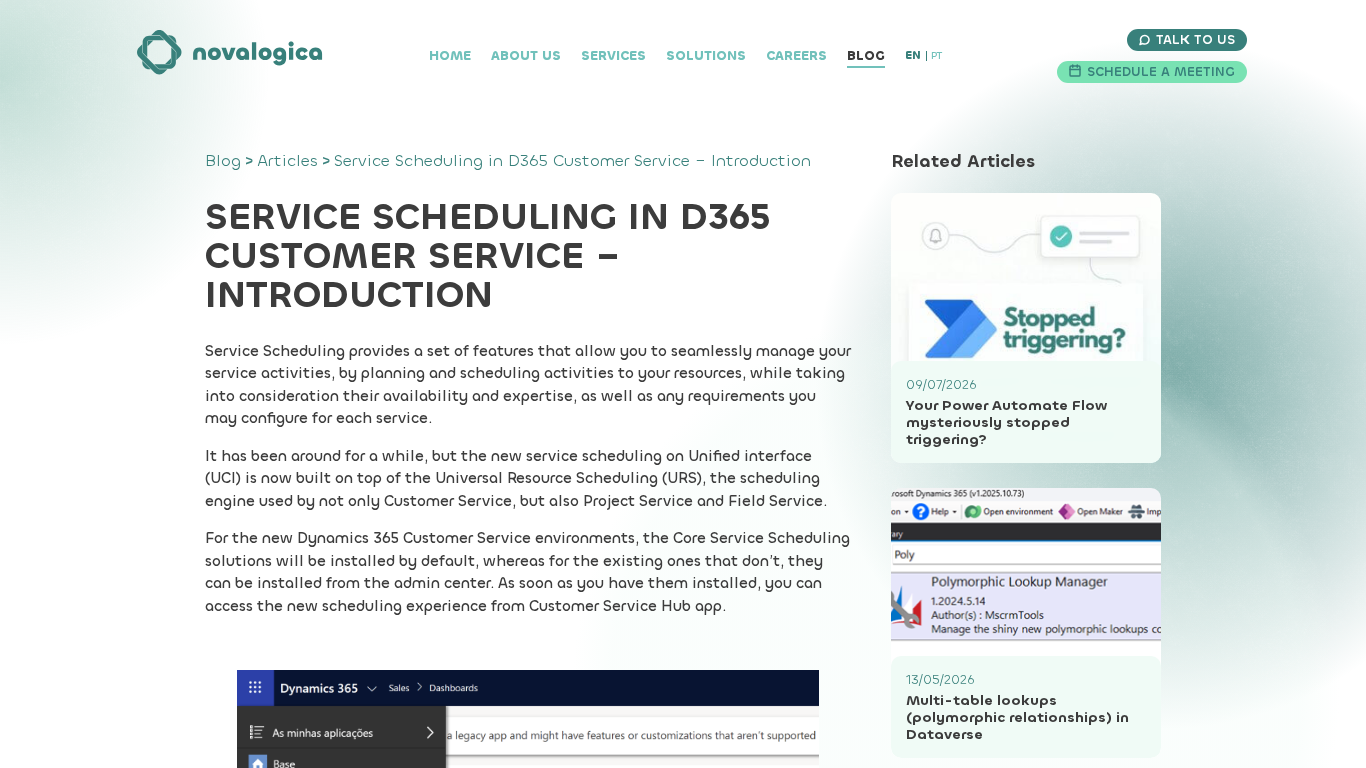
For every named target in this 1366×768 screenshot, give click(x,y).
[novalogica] (230, 56)
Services (613, 55)
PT (936, 55)
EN (913, 55)
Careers (796, 55)
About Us (526, 55)
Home (450, 55)
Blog (866, 55)
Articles (287, 160)
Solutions (706, 55)
